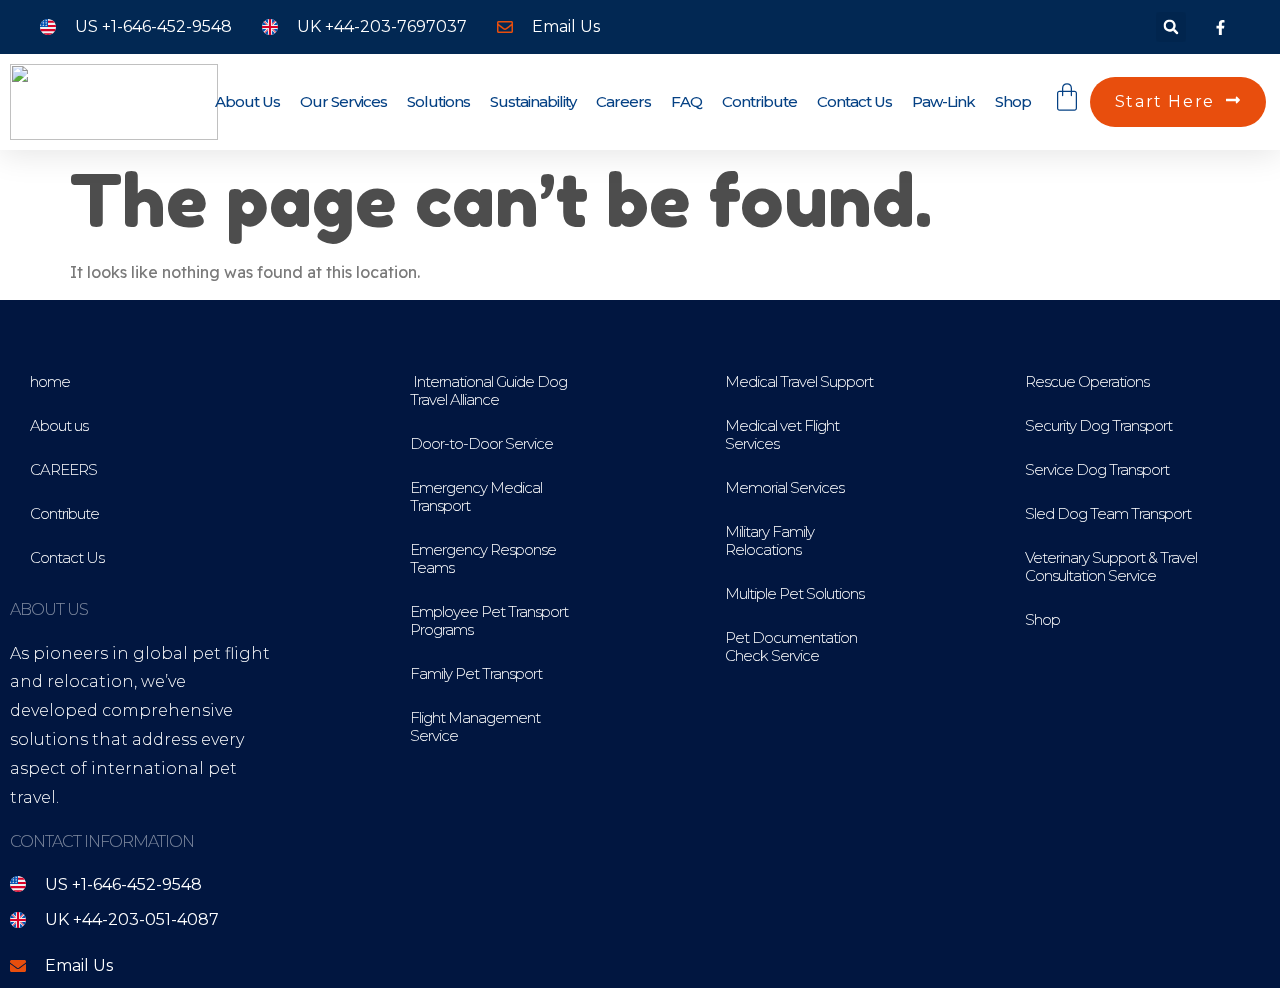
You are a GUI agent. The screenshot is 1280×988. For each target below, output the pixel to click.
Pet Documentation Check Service (791, 646)
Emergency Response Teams (483, 558)
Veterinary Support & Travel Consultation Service (1111, 566)
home (50, 381)
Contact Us (854, 101)
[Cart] (1067, 102)
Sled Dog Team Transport (1108, 513)
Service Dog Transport (1097, 469)
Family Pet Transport (476, 673)
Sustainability (533, 101)
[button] (1171, 27)
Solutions (438, 101)
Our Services (343, 101)
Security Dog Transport (1098, 425)
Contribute (759, 101)
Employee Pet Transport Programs (489, 620)
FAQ (686, 101)
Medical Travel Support (799, 381)
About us (247, 101)
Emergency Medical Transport (476, 496)
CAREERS (63, 469)
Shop (1013, 101)
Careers (623, 101)
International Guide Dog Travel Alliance (488, 390)
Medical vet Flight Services (782, 434)
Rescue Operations (1087, 381)
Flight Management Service (475, 726)
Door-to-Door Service (481, 443)
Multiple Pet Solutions (794, 593)
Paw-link (943, 101)
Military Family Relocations (769, 540)
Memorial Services (784, 487)
